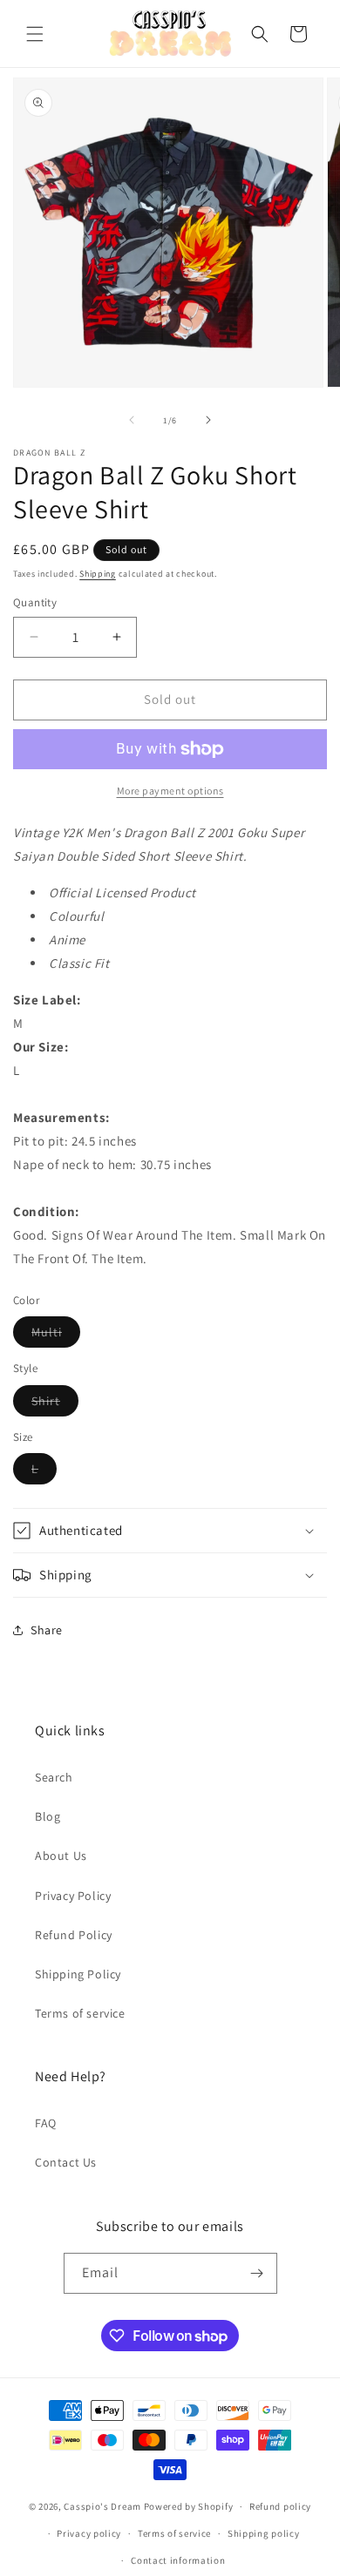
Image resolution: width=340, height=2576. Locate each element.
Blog (48, 1816)
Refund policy (280, 2506)
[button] (35, 34)
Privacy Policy (73, 1896)
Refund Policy (74, 1935)
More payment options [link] (170, 791)
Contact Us (66, 2162)
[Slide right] (208, 420)
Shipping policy (264, 2533)
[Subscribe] (257, 2273)
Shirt (55, 1404)
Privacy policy (89, 2533)
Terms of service (80, 2013)
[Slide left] (132, 420)
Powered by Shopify (189, 2506)
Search (54, 1777)
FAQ (46, 2123)
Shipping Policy (78, 1974)
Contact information (178, 2560)
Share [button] (47, 1630)
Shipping (98, 574)
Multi (56, 1335)
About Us (61, 1856)
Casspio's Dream (102, 2506)
